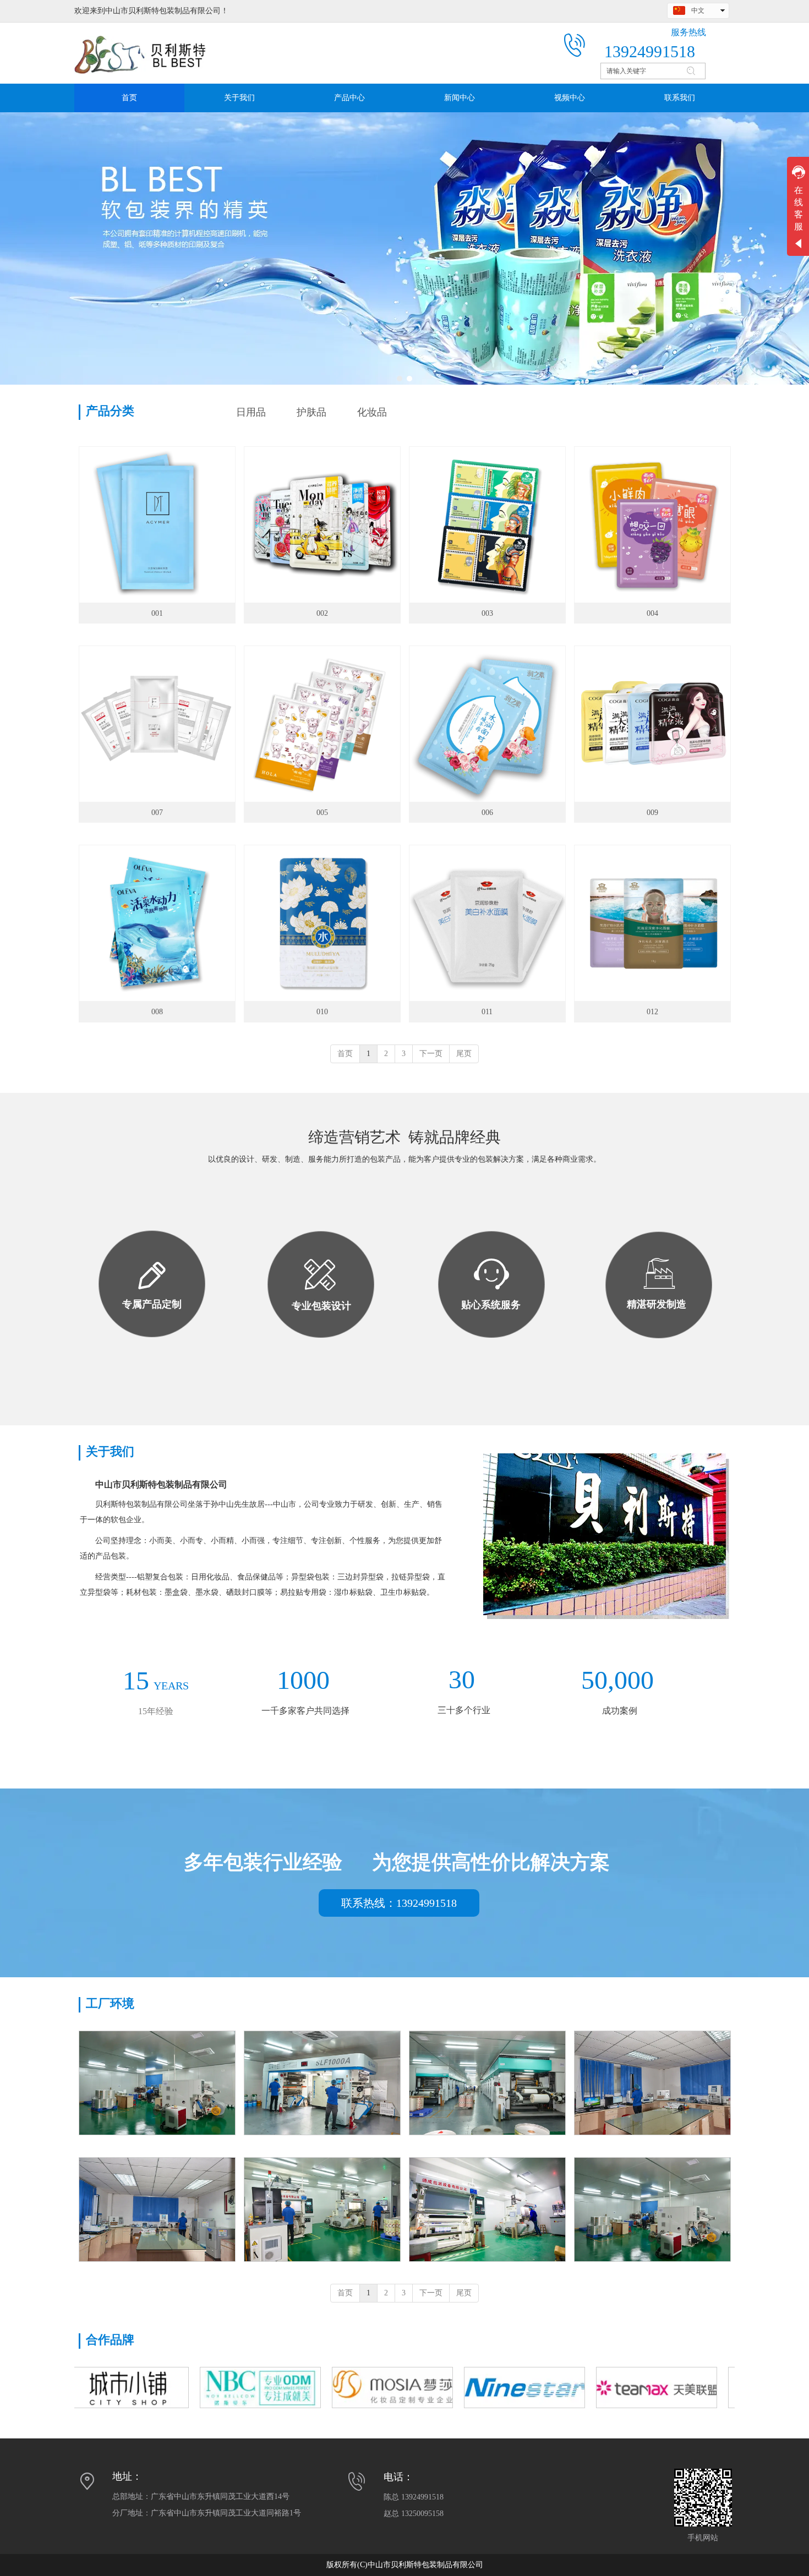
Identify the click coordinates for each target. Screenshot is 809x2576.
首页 (345, 1054)
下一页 (431, 1054)
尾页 (464, 1054)
